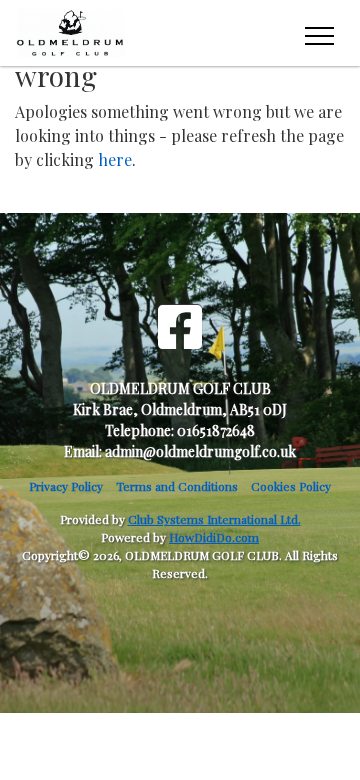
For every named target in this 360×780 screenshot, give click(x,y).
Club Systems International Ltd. (214, 519)
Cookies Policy (291, 486)
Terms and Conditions (177, 486)
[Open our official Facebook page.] (180, 325)
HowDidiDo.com (214, 537)
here (115, 159)
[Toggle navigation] (318, 33)
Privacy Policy (66, 486)
